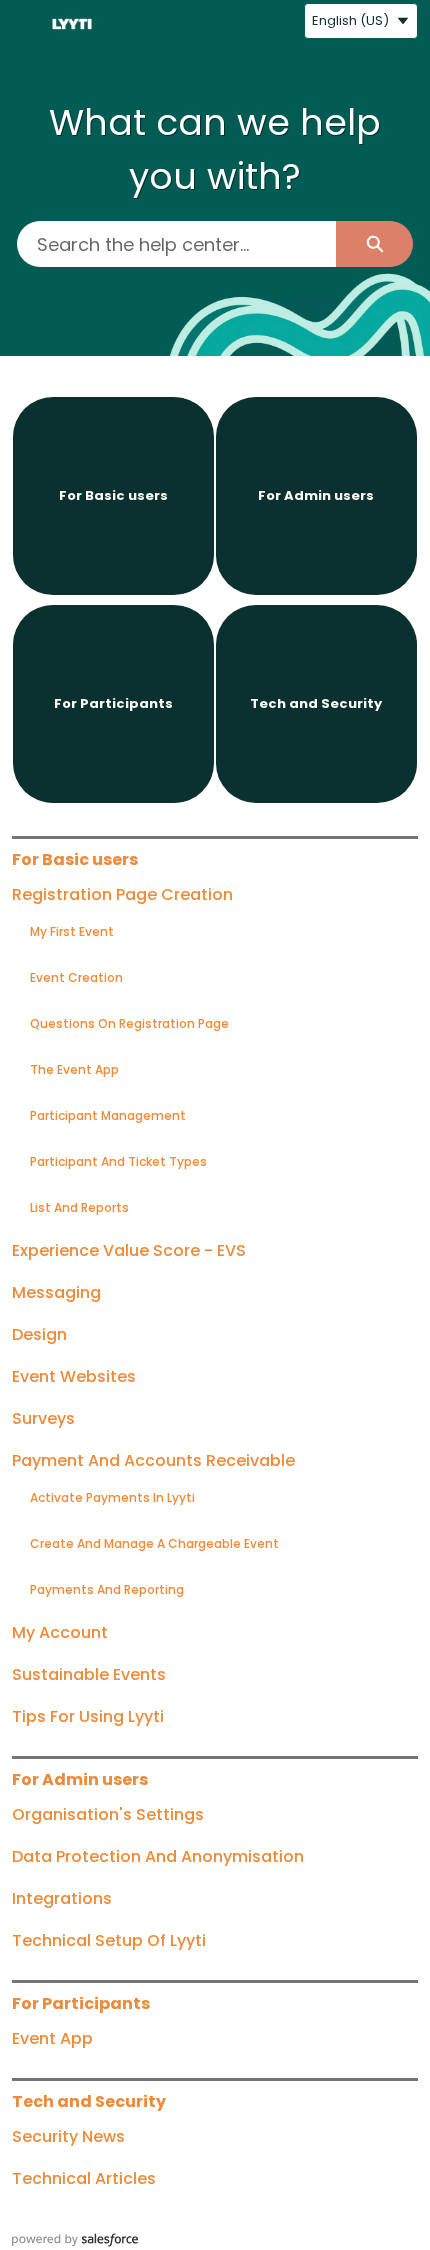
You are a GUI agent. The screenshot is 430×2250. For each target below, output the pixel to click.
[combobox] (176, 244)
